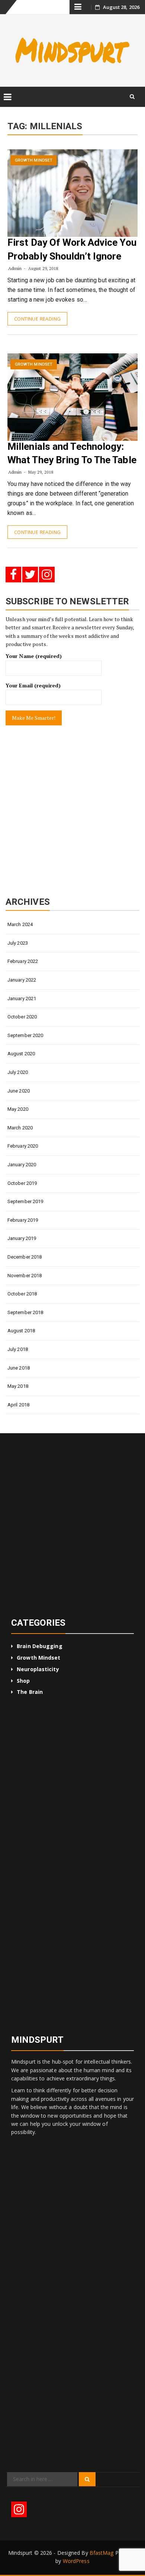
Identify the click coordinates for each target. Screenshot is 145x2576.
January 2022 (22, 980)
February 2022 (23, 961)
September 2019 (25, 1201)
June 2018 (19, 1368)
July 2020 (18, 1072)
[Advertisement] (72, 811)
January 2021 (22, 998)
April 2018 (18, 1405)
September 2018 (25, 1312)
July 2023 (18, 943)
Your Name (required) (34, 656)
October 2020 (22, 1017)
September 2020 (25, 1035)
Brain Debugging (40, 1646)
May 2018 (18, 1386)
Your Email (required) (33, 685)
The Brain (30, 1692)
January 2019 (22, 1238)
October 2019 (22, 1183)
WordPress (76, 2561)
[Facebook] (13, 575)
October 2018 (22, 1294)
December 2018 (25, 1257)
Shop (23, 1681)
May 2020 (18, 1109)
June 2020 (19, 1091)
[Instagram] (47, 575)
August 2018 (21, 1331)
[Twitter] (30, 575)
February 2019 (23, 1220)
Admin (15, 268)
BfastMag (102, 2553)
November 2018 (25, 1276)
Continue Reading (37, 319)
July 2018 (18, 1349)
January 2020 (22, 1165)
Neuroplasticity (38, 1669)
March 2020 (20, 1128)
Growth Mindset (34, 160)
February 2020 (23, 1146)
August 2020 (21, 1054)
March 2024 (20, 924)
